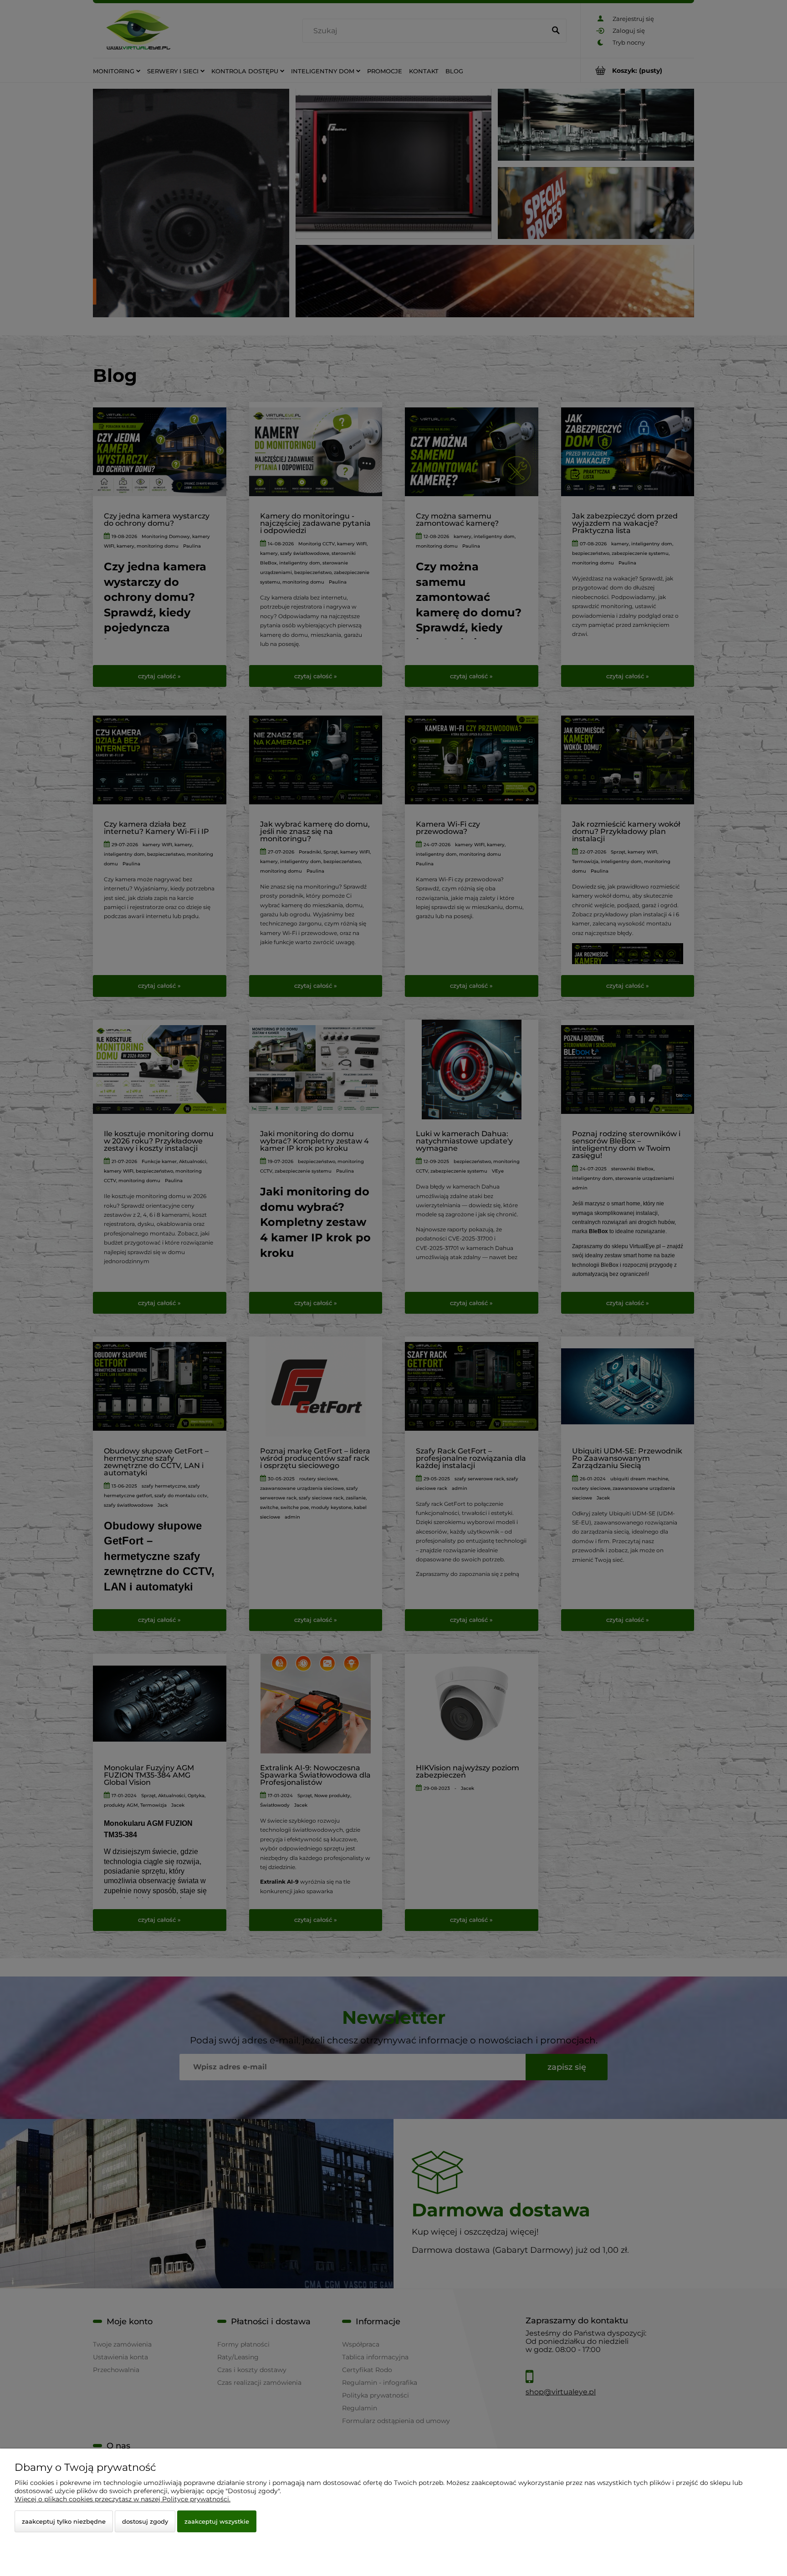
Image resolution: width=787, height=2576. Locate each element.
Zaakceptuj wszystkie (217, 2521)
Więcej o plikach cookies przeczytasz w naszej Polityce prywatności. (123, 2499)
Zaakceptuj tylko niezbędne (64, 2521)
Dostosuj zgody (145, 2521)
